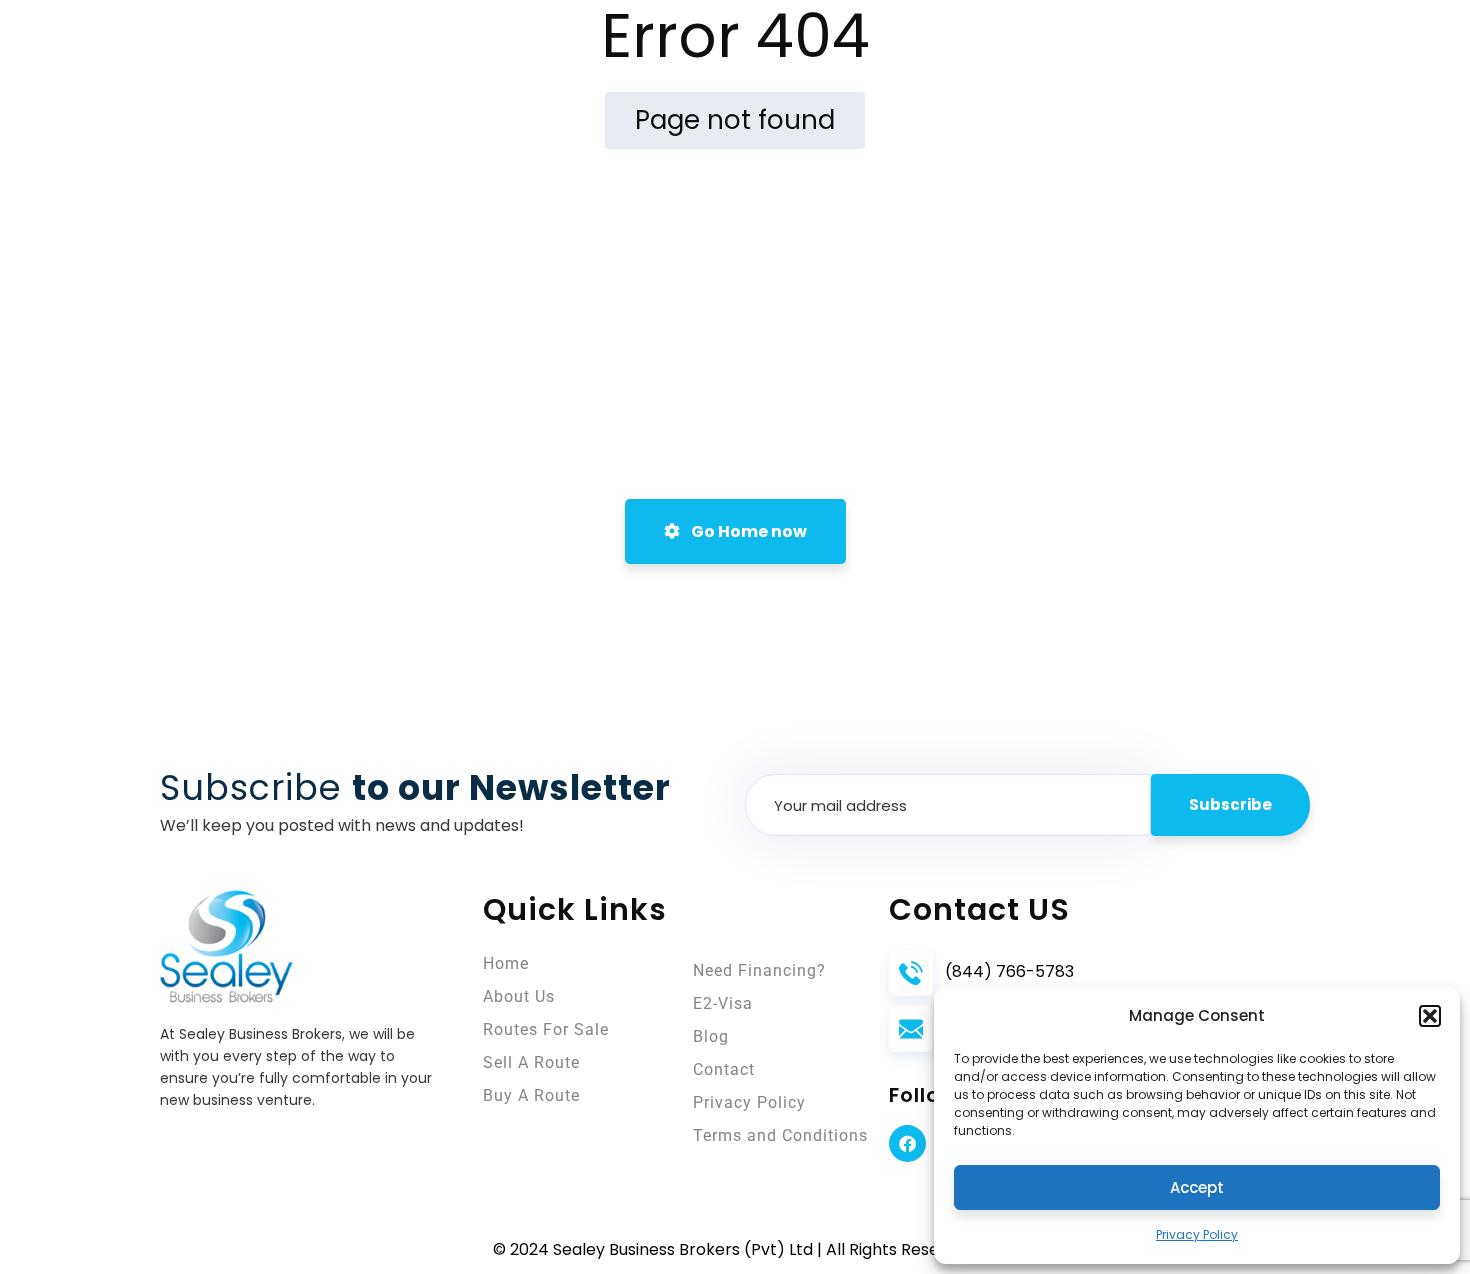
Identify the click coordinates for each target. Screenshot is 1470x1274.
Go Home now (747, 531)
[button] (1430, 1016)
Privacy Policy (1197, 1234)
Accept (1197, 1187)
